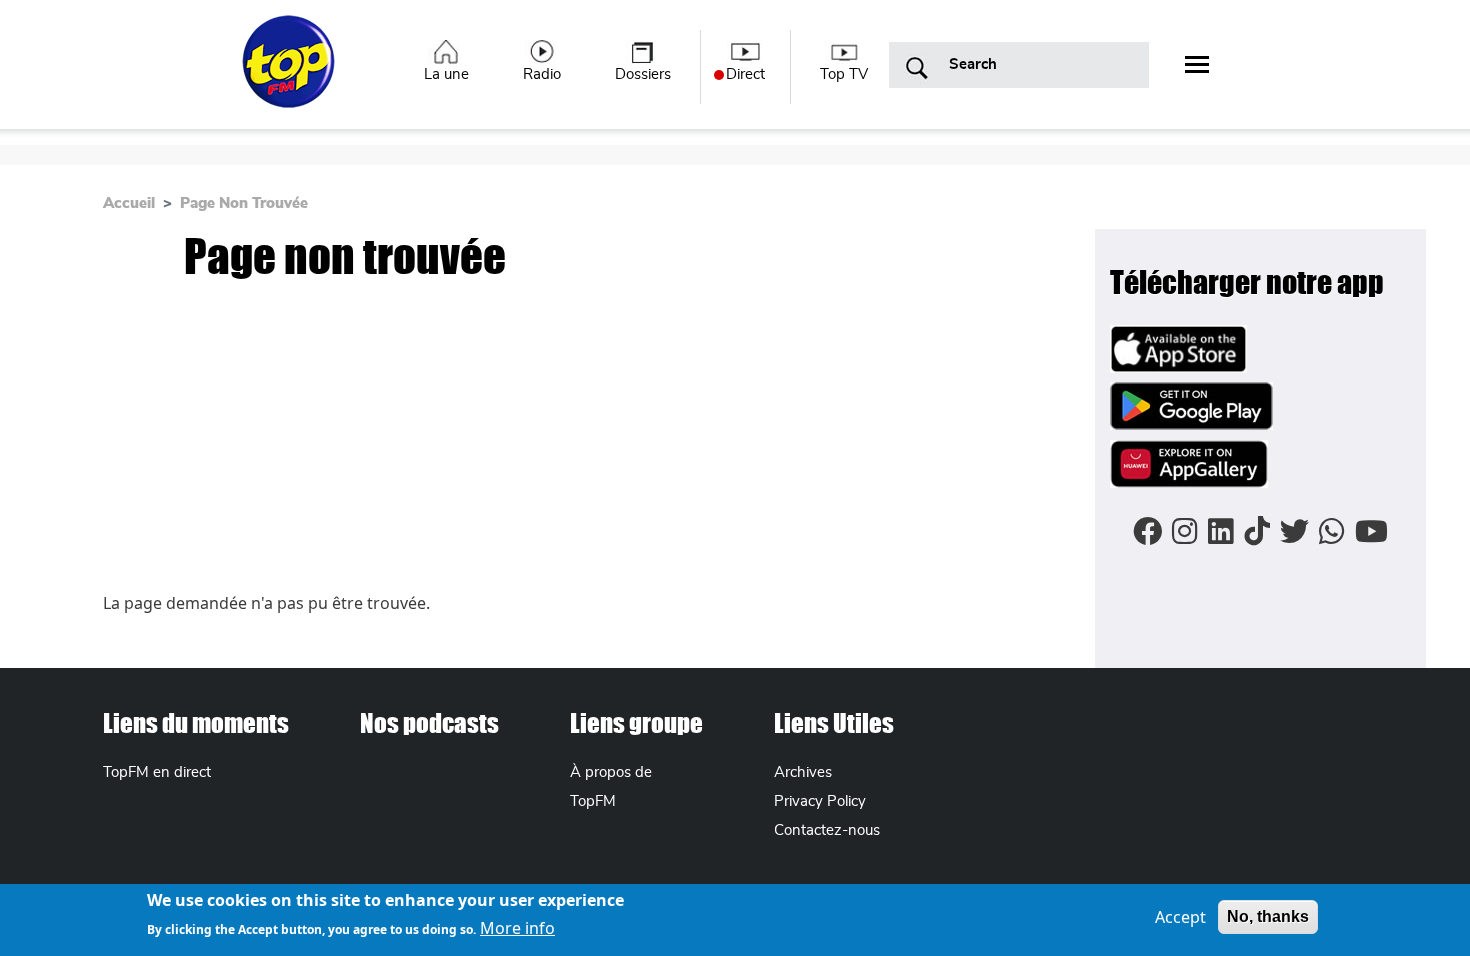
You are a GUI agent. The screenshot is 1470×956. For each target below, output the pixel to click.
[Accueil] (290, 73)
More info (517, 928)
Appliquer (917, 69)
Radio (542, 74)
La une (446, 74)
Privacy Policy (820, 801)
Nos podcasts (429, 723)
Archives (803, 772)
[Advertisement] (599, 441)
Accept (1180, 917)
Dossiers (643, 74)
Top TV (844, 74)
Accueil (129, 203)
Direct (745, 74)
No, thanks (1268, 916)
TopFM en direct (157, 772)
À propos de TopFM (611, 787)
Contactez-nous (827, 830)
